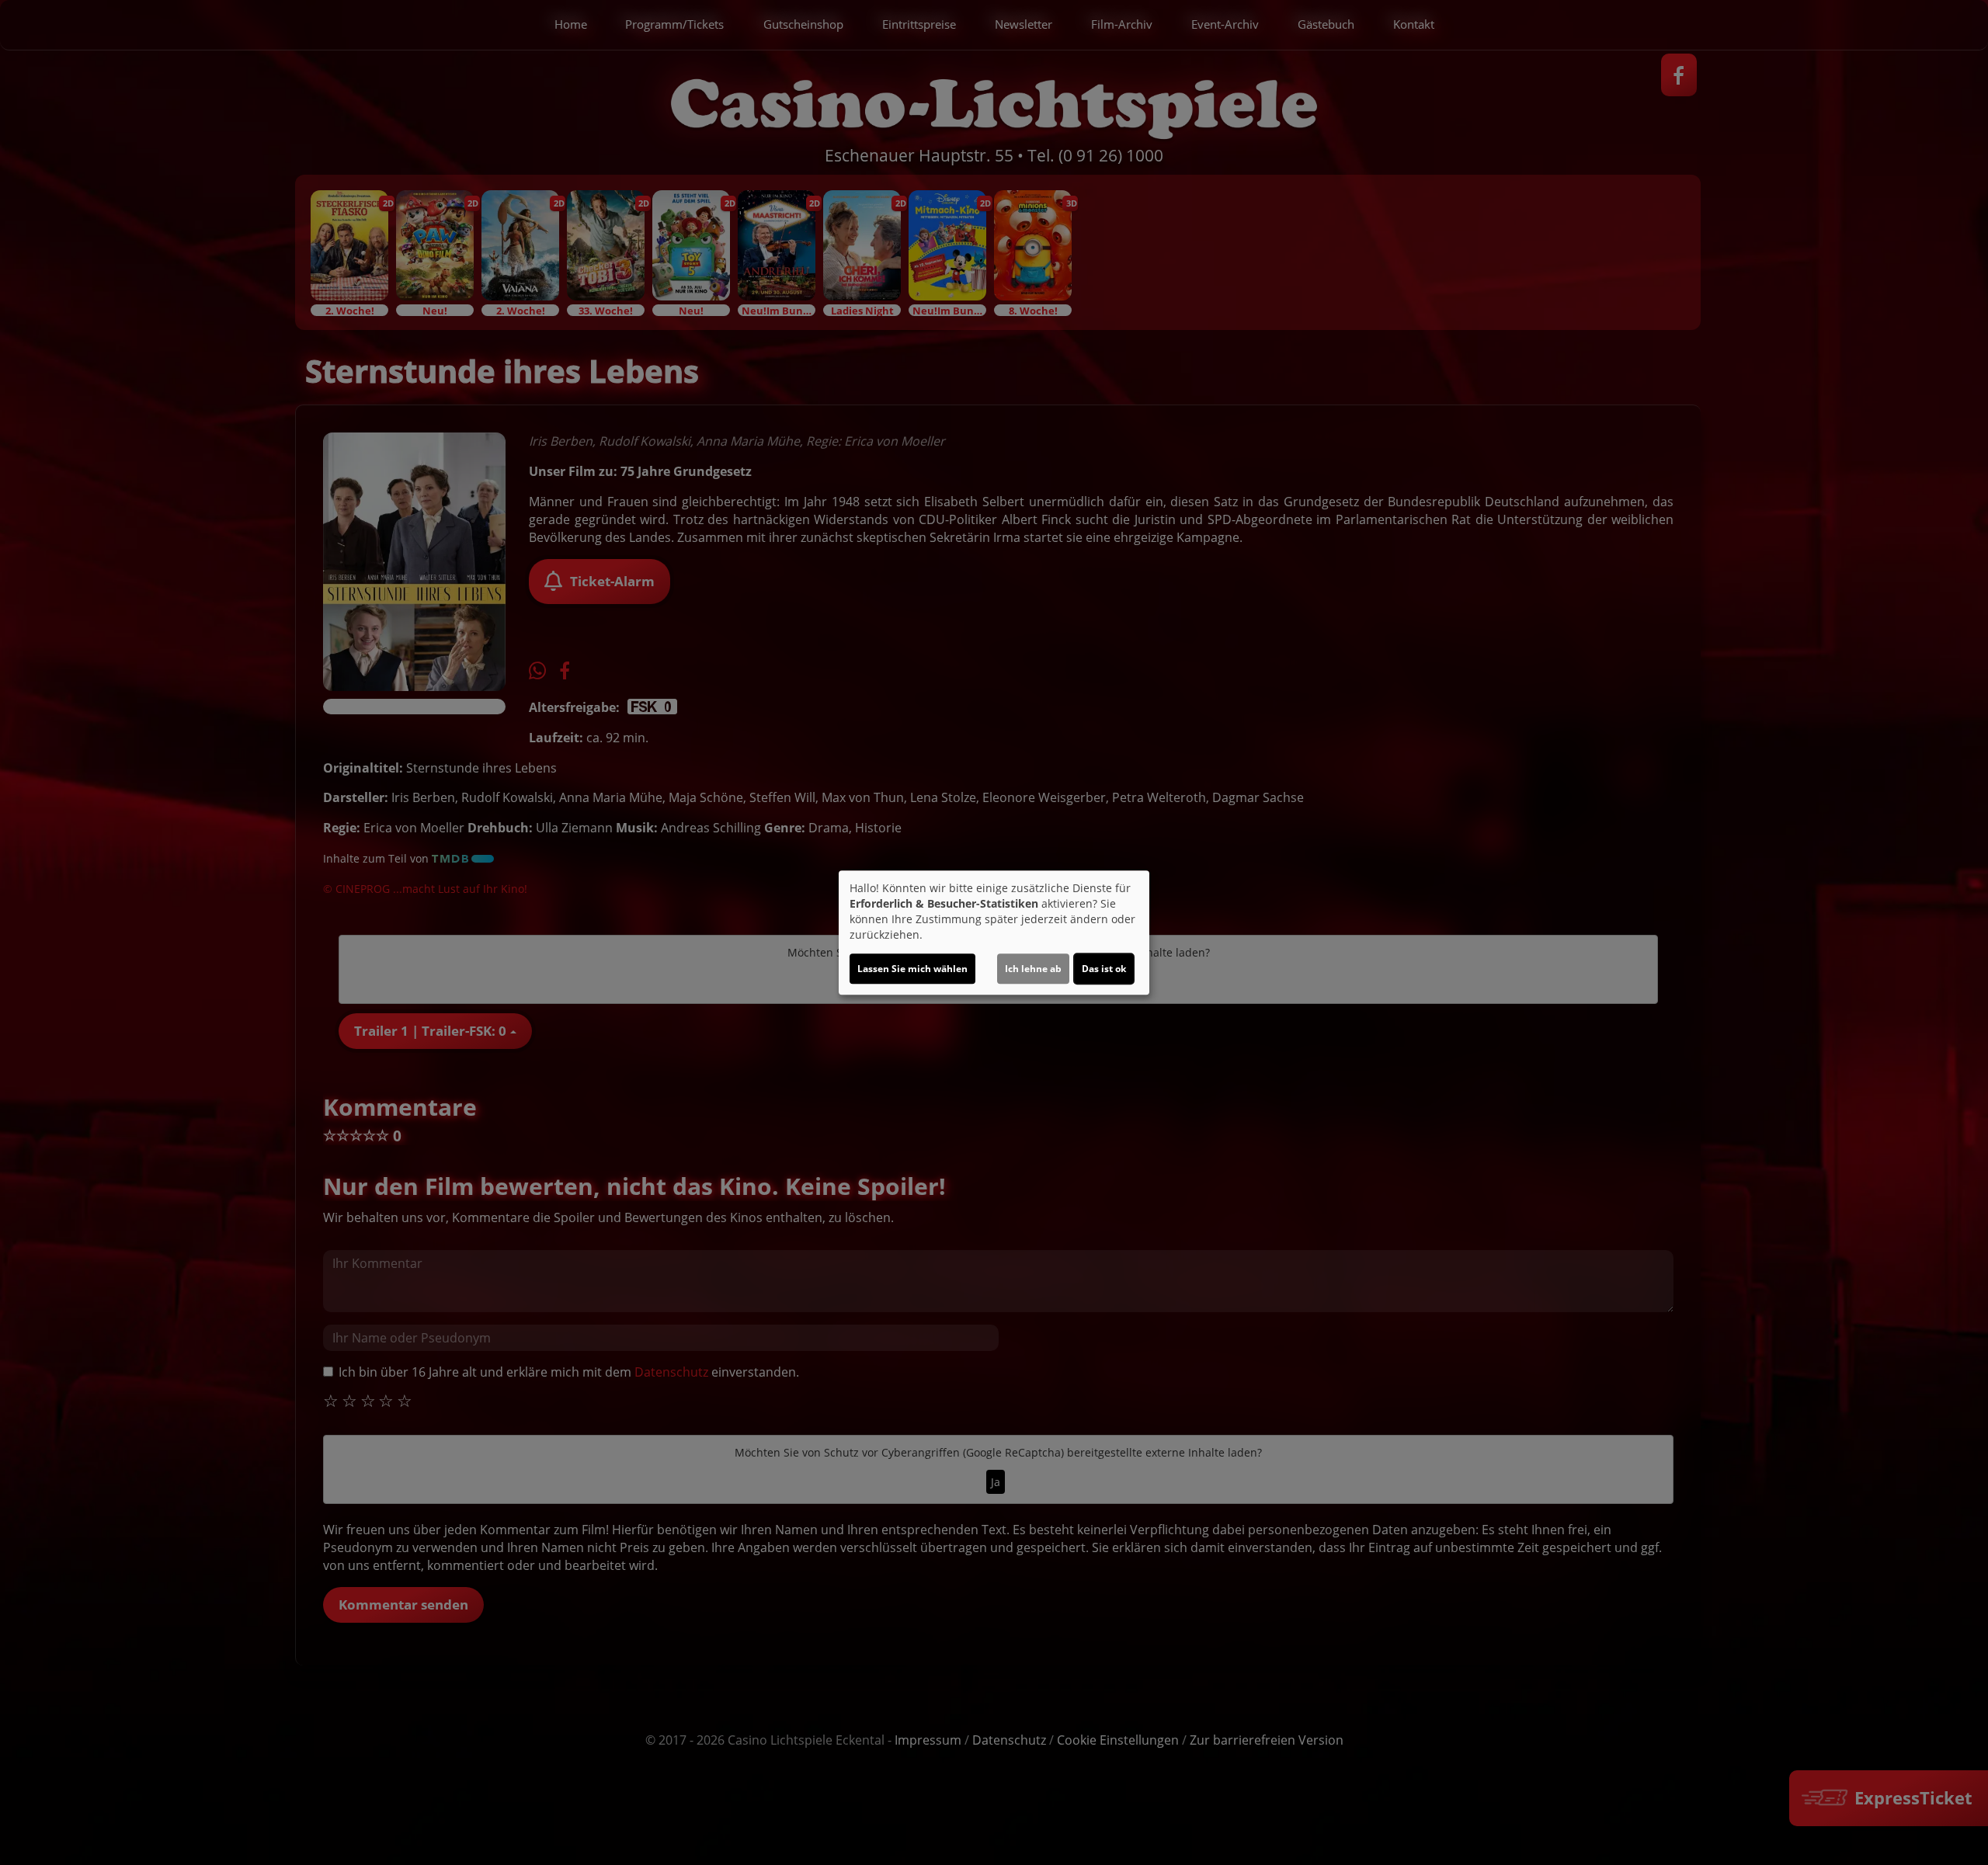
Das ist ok (1104, 969)
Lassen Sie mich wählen (912, 969)
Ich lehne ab (1033, 969)
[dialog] (994, 932)
